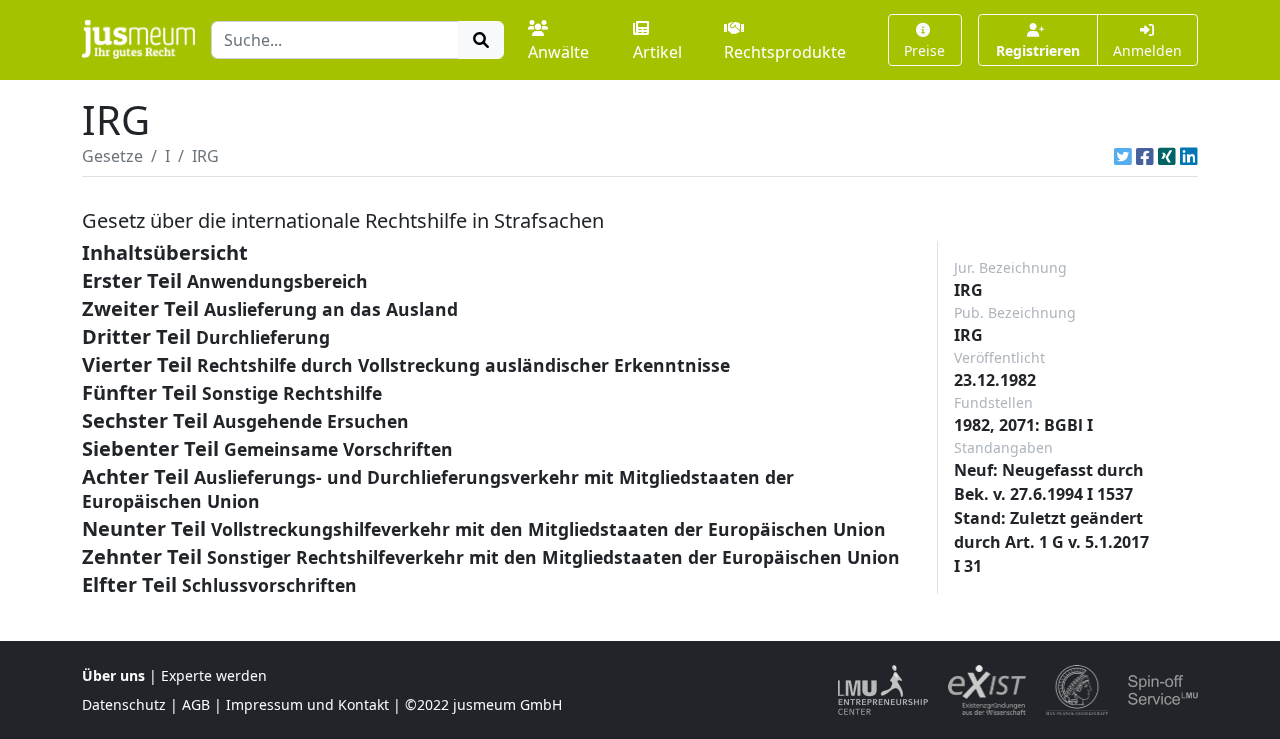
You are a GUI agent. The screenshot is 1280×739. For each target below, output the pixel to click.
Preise (924, 50)
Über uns (113, 675)
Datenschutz (124, 704)
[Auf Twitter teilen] (1123, 156)
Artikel (657, 52)
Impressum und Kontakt (307, 704)
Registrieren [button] (1038, 50)
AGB (196, 704)
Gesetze (112, 156)
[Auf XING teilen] (1167, 156)
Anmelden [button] (1147, 50)
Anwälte (558, 52)
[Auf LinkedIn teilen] (1189, 156)
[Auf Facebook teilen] (1145, 156)
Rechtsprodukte (785, 52)
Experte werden (214, 675)
